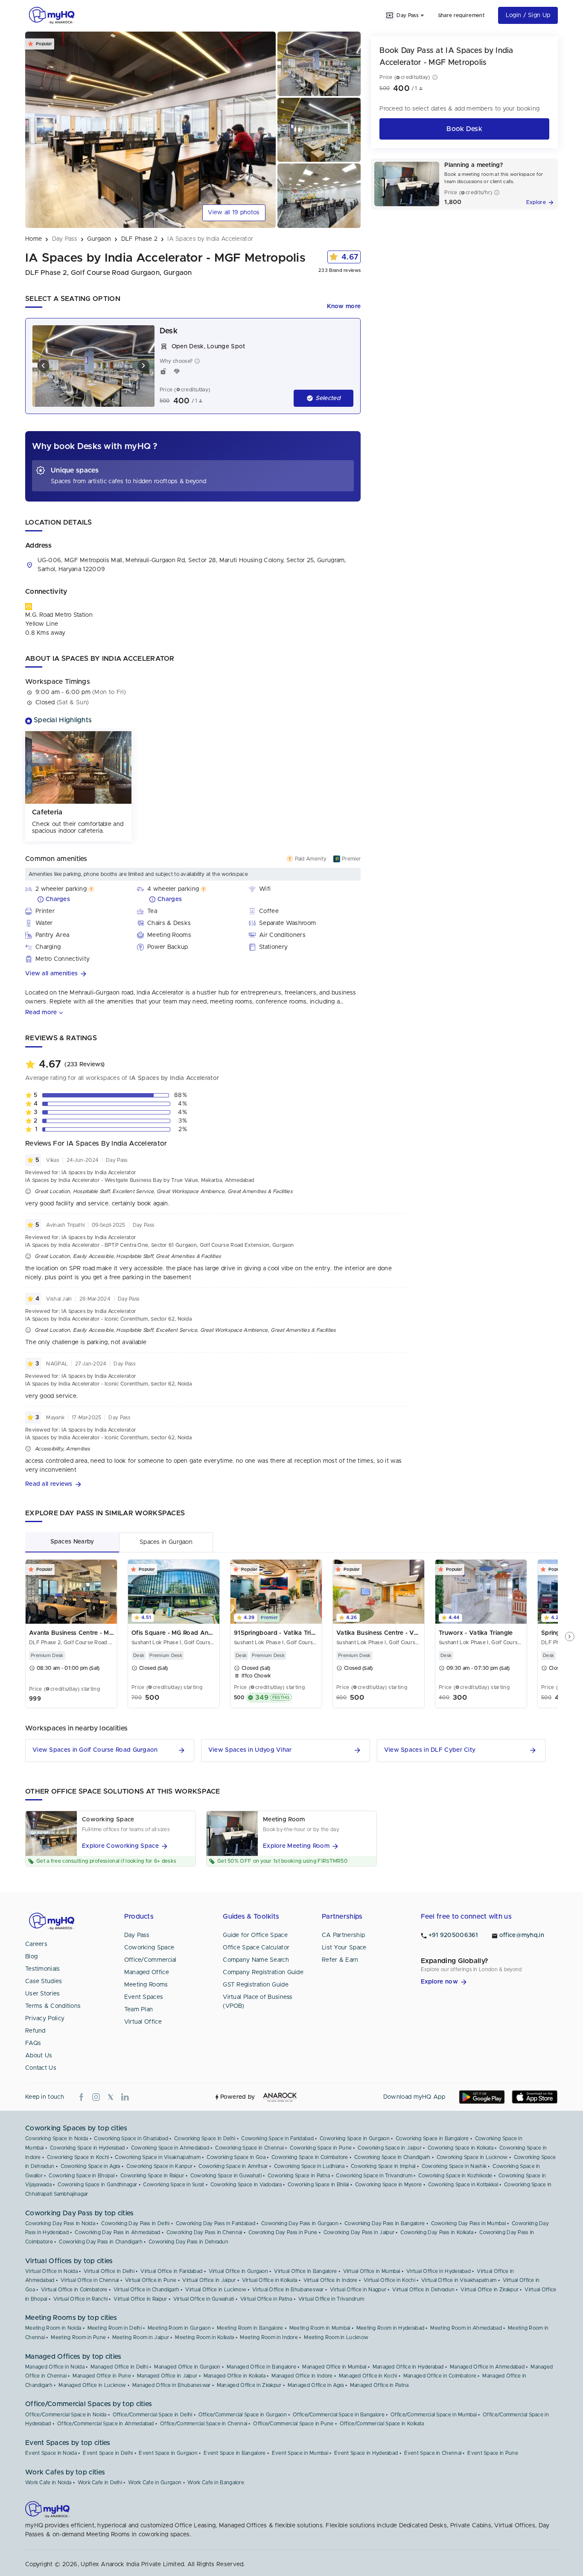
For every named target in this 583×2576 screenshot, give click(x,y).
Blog (31, 1957)
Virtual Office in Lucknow (216, 2290)
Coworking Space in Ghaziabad (131, 2138)
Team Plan (139, 2010)
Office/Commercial (150, 1960)
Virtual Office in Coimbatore (74, 2290)
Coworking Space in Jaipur (390, 2148)
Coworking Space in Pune (321, 2148)
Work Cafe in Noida (48, 2483)
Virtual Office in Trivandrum (331, 2299)
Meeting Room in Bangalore (250, 2328)
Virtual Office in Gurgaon (239, 2271)
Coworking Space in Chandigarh (392, 2157)
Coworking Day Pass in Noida (60, 2223)
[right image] (143, 366)
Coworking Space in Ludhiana (309, 2166)
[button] (193, 974)
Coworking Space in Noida (57, 2138)
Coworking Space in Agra (90, 2166)
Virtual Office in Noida (51, 2271)
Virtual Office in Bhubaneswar (288, 2290)
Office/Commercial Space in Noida (66, 2415)
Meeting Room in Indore (269, 2337)
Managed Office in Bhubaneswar (172, 2385)
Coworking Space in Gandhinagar (97, 2185)
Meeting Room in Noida (53, 2328)
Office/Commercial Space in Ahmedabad (106, 2424)
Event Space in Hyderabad (366, 2453)
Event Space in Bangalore (235, 2453)
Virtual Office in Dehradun (423, 2290)
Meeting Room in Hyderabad (391, 2328)
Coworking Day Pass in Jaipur (359, 2232)
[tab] (72, 1542)
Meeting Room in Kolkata (204, 2337)
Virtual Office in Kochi (389, 2280)
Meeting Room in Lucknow (336, 2337)
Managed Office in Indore (302, 2376)
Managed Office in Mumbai (334, 2367)
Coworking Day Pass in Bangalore (385, 2223)
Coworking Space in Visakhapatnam (158, 2157)
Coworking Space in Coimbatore (310, 2157)
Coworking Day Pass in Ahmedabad (117, 2232)
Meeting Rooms (146, 1985)
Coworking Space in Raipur (152, 2176)
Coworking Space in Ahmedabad (170, 2148)
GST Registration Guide (256, 1985)
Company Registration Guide (263, 1972)
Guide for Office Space (255, 1935)
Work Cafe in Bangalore (216, 2483)
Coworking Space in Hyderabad (87, 2148)
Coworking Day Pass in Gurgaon (300, 2223)
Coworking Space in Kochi (78, 2157)
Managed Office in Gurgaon (187, 2367)
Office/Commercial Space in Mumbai (434, 2415)
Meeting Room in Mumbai (320, 2328)
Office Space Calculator (256, 1948)
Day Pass (137, 1935)
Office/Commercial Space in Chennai (204, 2424)
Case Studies (44, 1981)
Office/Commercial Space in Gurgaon (243, 2415)
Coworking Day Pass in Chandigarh (101, 2242)
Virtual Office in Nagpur (358, 2290)
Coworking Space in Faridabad (277, 2138)
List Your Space (344, 1948)
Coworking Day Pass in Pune (283, 2232)
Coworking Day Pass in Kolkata (437, 2232)
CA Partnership (343, 1935)
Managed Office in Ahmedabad (487, 2367)
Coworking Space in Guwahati (226, 2176)
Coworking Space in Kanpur (160, 2166)
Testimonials (43, 1969)
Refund (35, 2031)
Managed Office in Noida (55, 2367)
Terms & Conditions (53, 2006)
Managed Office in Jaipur (167, 2376)
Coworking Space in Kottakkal (463, 2185)
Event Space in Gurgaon (168, 2453)
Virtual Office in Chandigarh (146, 2290)
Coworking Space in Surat (173, 2185)
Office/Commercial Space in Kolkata (382, 2424)
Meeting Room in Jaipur (141, 2337)
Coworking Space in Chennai (249, 2148)
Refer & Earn (340, 1960)
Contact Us (41, 2068)
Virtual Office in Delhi (109, 2271)
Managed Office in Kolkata (235, 2376)
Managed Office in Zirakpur (249, 2385)
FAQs (33, 2043)
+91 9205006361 (453, 1935)
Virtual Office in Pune (151, 2280)
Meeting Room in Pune (78, 2337)
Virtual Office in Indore (331, 2280)
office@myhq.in (522, 1935)
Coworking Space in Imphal (383, 2166)
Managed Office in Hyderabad (408, 2367)
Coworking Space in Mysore (389, 2185)
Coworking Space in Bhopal (82, 2176)
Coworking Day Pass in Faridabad (216, 2223)
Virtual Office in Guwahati (204, 2299)
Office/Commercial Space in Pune (293, 2424)
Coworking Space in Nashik (454, 2166)
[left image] (44, 366)
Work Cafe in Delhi (100, 2483)
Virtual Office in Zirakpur (490, 2290)
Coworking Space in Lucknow (472, 2157)
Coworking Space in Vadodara (246, 2185)
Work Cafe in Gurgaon (155, 2483)
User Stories (43, 1994)
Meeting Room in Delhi (115, 2328)
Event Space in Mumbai (300, 2453)
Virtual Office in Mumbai (372, 2271)
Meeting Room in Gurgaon (179, 2328)
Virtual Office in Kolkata (270, 2280)
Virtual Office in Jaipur (209, 2280)
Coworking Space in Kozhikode (455, 2176)
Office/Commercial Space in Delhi (153, 2415)
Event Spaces (144, 1997)
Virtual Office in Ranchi (80, 2299)
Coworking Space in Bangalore (432, 2138)
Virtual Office (143, 2022)
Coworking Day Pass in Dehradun (188, 2242)
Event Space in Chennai (433, 2453)
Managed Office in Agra (316, 2385)
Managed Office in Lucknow (92, 2385)
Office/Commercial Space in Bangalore (339, 2415)
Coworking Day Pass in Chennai (204, 2232)
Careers (36, 1944)
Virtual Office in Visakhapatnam (459, 2280)
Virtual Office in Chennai (90, 2280)
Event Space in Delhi (108, 2453)
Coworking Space (149, 1948)
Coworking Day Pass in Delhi (135, 2223)
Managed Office (147, 1972)
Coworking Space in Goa (236, 2157)
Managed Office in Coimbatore (440, 2376)
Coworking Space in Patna (299, 2176)
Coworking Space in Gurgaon (355, 2138)
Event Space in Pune (493, 2453)
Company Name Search (256, 1960)
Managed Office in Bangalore (261, 2367)
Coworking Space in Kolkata (461, 2148)
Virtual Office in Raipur (140, 2299)
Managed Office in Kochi (368, 2376)
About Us (39, 2056)
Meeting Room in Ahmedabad (466, 2328)
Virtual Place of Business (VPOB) (258, 2002)
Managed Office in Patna (379, 2385)
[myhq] (52, 15)
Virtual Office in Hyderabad (439, 2271)
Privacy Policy (45, 2019)
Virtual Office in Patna (266, 2299)
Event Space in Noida (51, 2453)
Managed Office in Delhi (119, 2367)
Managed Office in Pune (102, 2376)
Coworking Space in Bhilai (318, 2185)
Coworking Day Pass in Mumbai (468, 2223)
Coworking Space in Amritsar (233, 2166)
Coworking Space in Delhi (205, 2138)
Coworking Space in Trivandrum (374, 2176)
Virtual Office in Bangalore (305, 2271)
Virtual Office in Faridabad (171, 2271)
